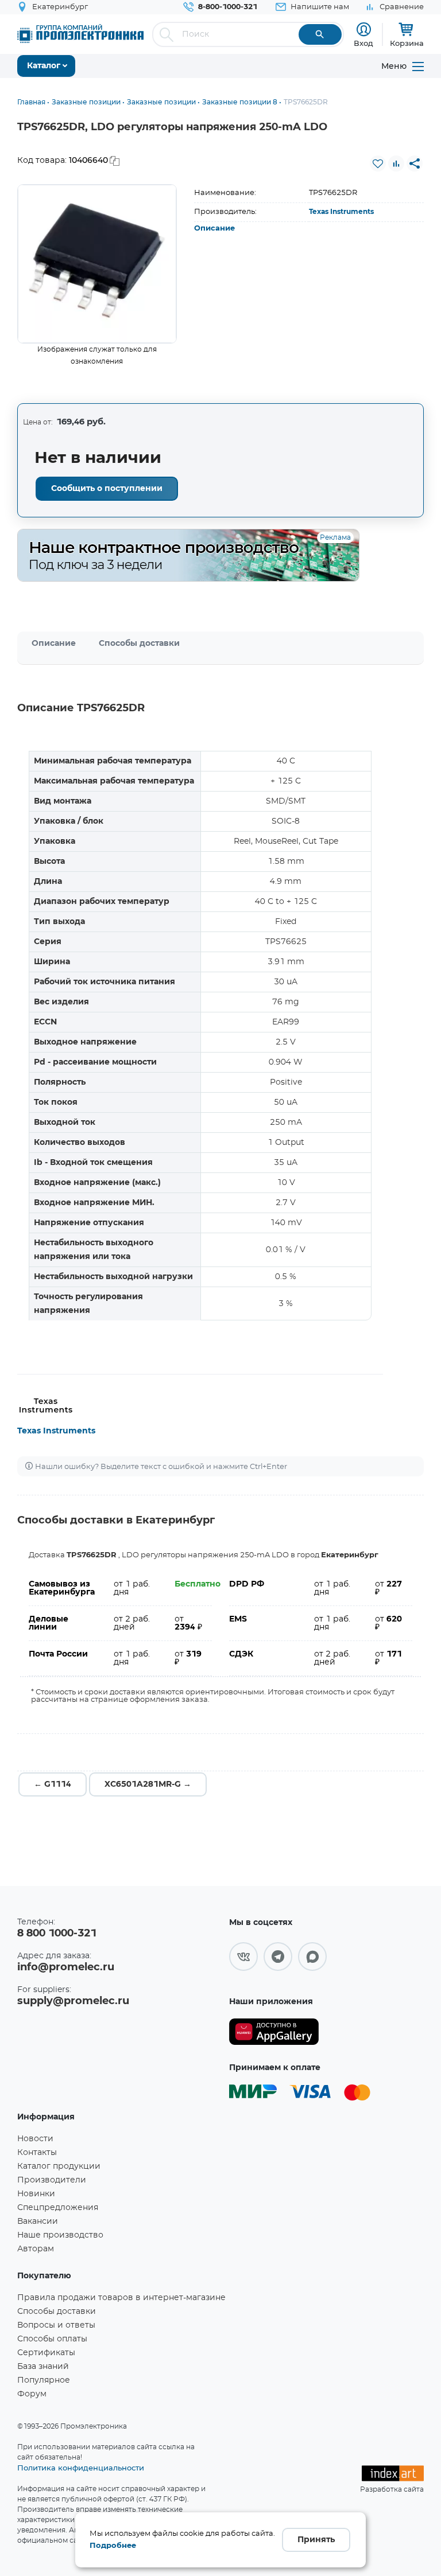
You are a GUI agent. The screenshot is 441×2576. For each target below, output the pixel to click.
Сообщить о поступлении (107, 489)
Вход (363, 43)
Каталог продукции (59, 2166)
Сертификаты (46, 2353)
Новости (35, 2139)
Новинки (36, 2194)
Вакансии (38, 2222)
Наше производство (60, 2235)
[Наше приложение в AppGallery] (274, 2032)
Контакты (37, 2153)
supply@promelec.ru (73, 2001)
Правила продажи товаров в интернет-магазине (121, 2298)
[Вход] (364, 30)
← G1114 (53, 1784)
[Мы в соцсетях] (243, 1957)
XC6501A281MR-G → (148, 1784)
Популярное (44, 2380)
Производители (52, 2180)
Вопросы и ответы (56, 2325)
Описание (214, 229)
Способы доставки (139, 644)
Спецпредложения (58, 2208)
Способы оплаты (52, 2339)
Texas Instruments (341, 212)
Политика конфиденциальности (81, 2468)
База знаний (43, 2367)
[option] (97, 264)
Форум (32, 2394)
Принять (316, 2540)
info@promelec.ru (66, 1967)
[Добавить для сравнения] (396, 163)
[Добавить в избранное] (378, 163)
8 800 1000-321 (57, 1934)
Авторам (36, 2249)
